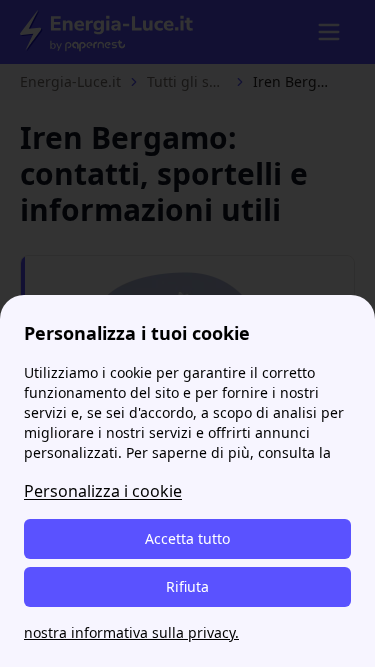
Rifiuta (187, 586)
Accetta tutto (187, 538)
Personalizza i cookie (103, 491)
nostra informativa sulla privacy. (131, 632)
